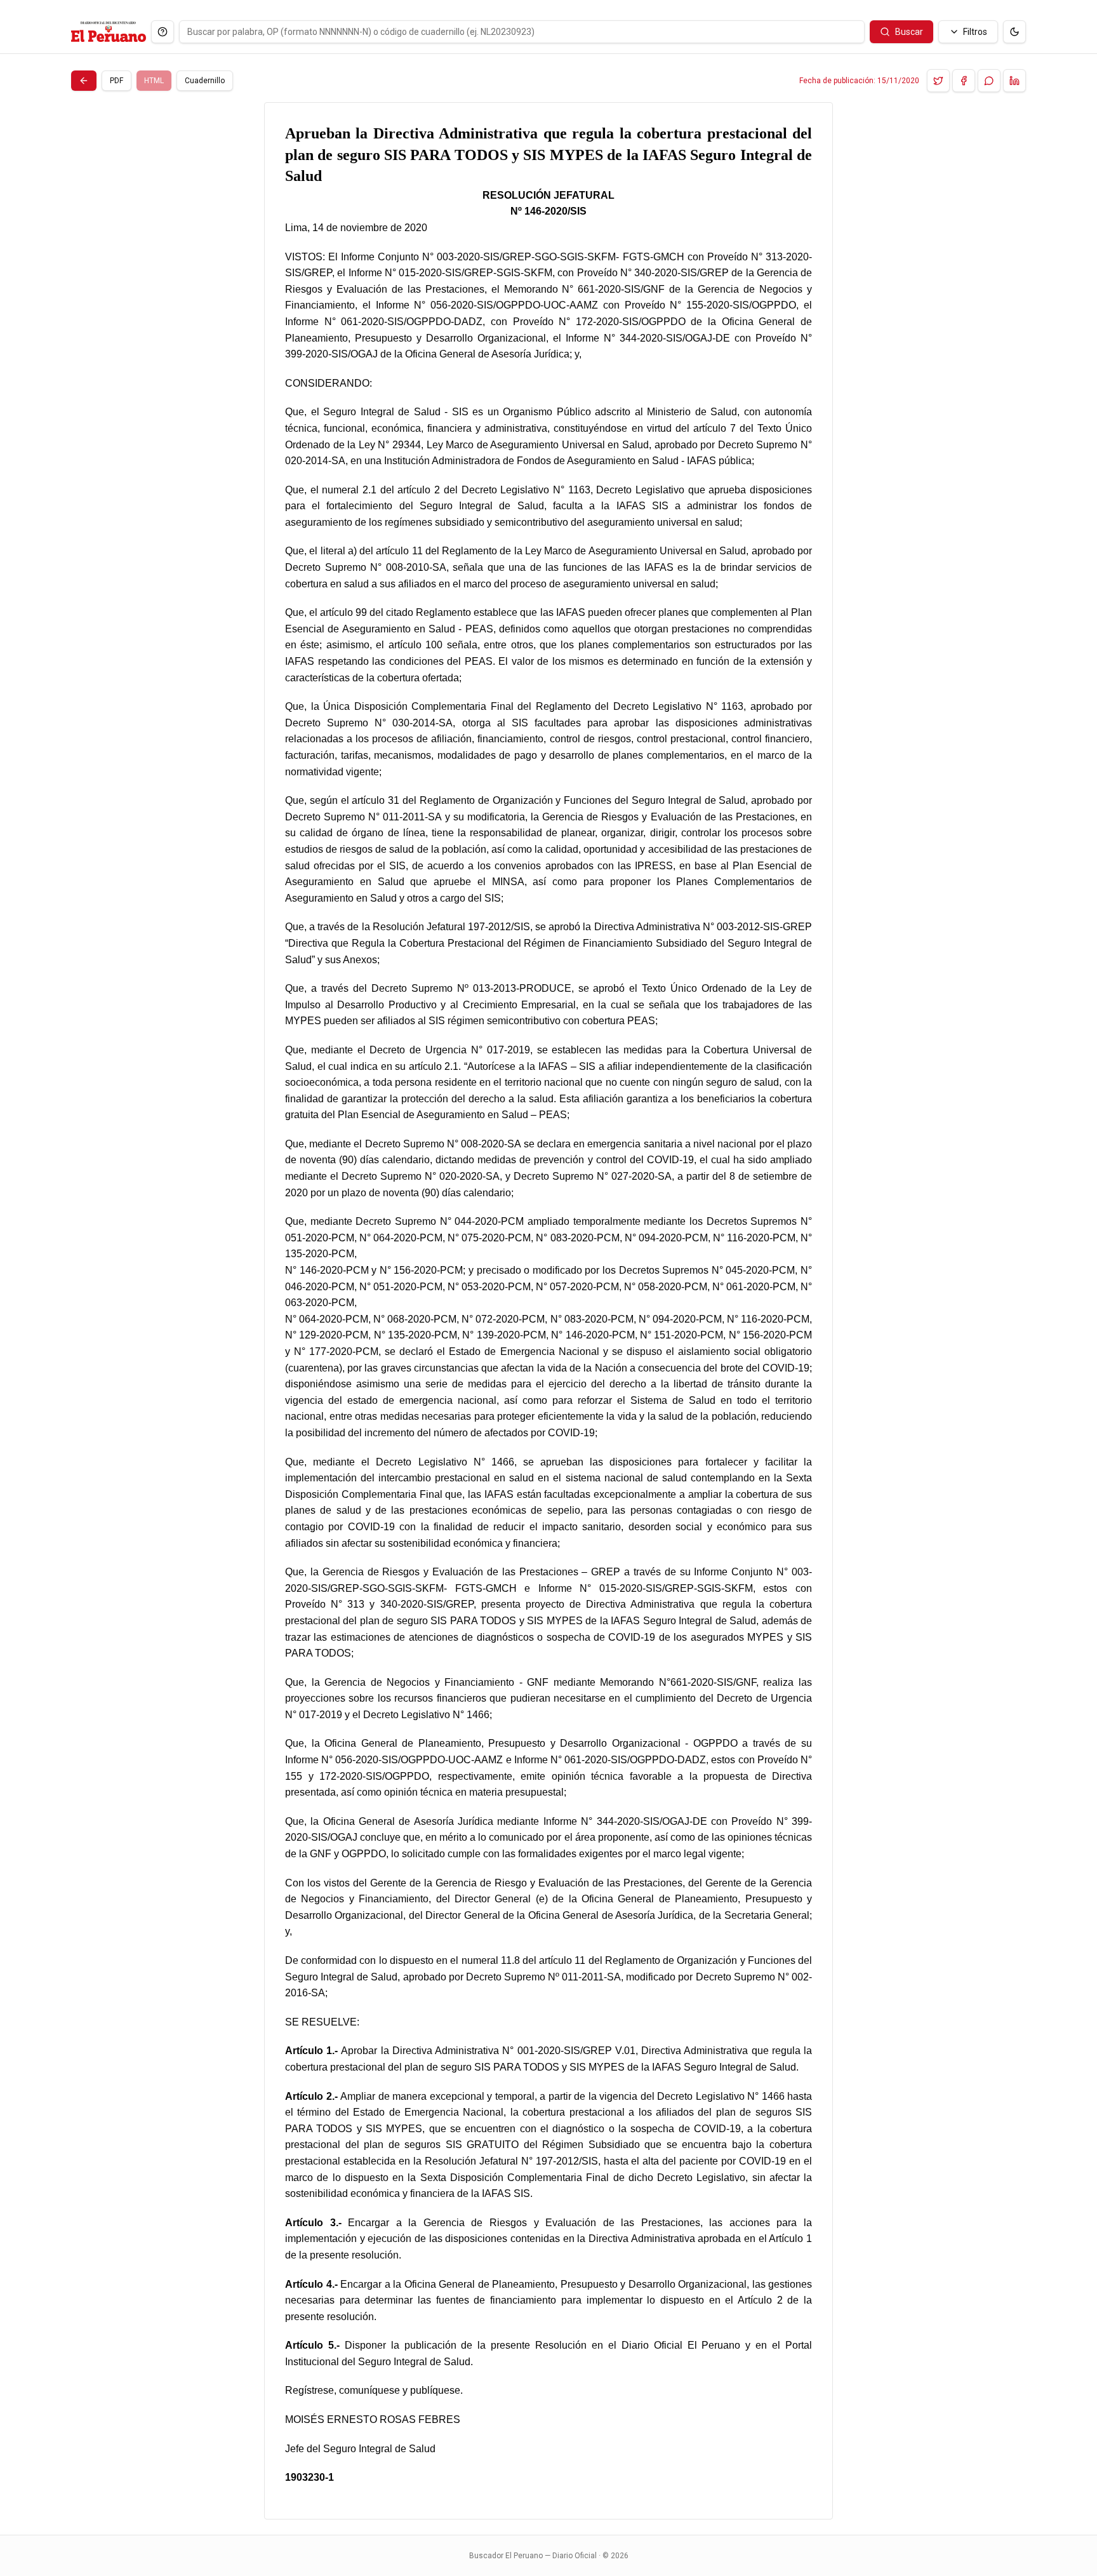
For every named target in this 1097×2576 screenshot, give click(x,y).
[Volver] (84, 81)
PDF (116, 81)
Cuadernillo (205, 81)
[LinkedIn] (1014, 81)
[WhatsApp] (989, 81)
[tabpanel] (548, 1311)
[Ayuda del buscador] (163, 32)
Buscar (909, 32)
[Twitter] (938, 81)
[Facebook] (964, 81)
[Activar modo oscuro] (1014, 32)
